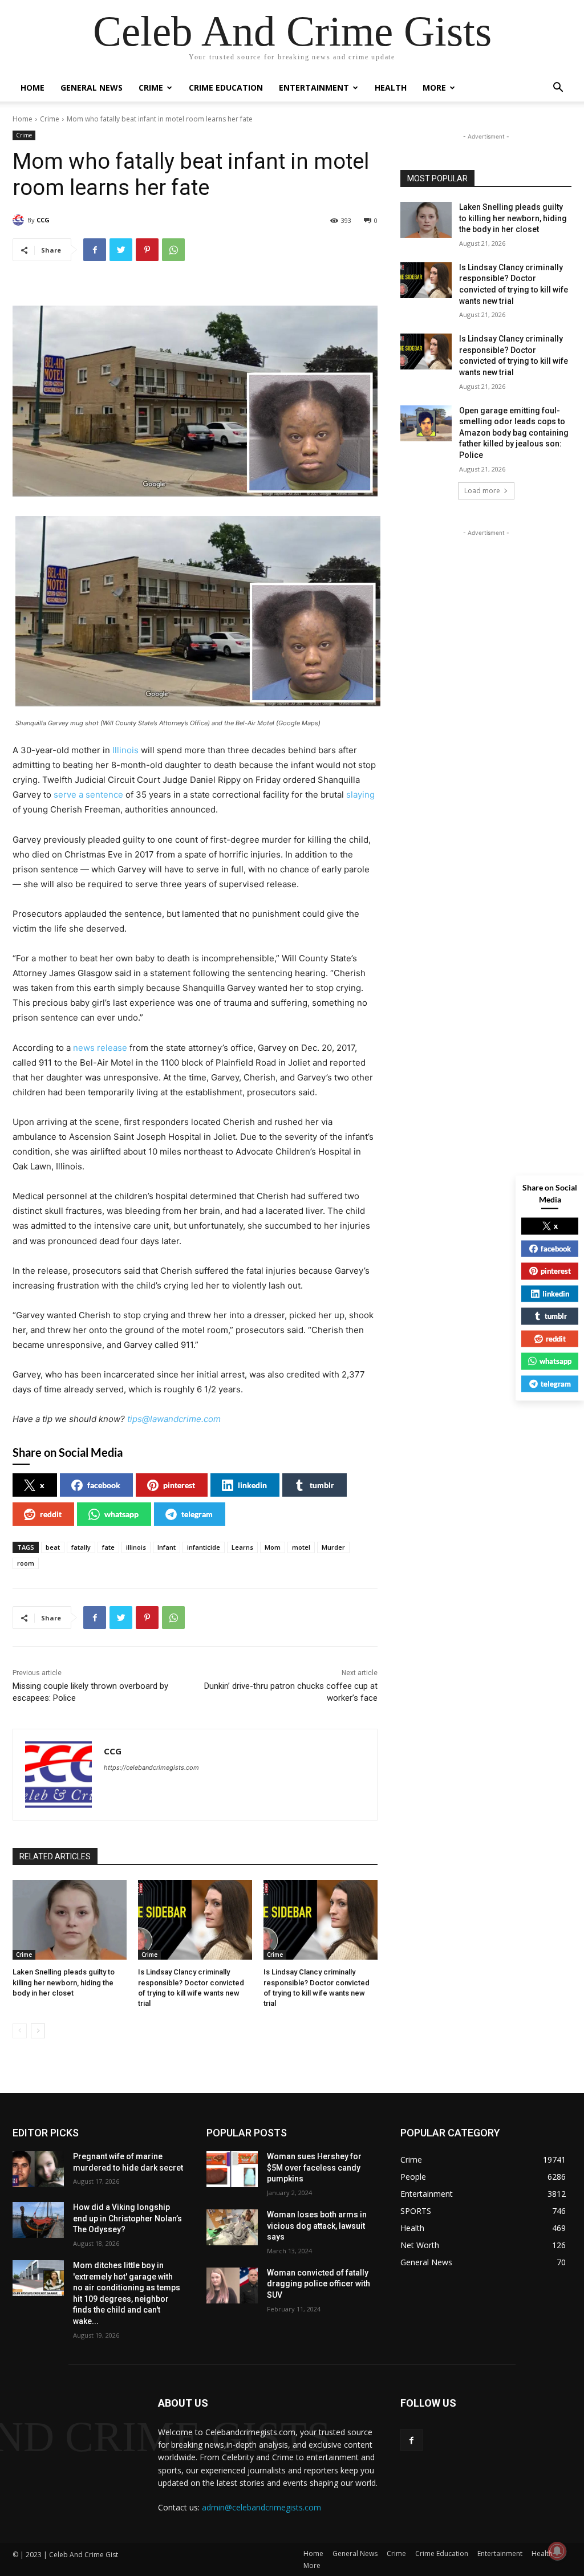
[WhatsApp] (173, 250)
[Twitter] (121, 250)
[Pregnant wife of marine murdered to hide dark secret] (38, 2169)
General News (92, 88)
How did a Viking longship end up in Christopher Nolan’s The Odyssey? (127, 2218)
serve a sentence (88, 795)
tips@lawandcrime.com (174, 1419)
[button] (558, 89)
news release (100, 1048)
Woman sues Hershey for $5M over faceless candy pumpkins (314, 2167)
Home (33, 88)
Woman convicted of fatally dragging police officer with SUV (319, 2284)
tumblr (322, 1485)
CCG (43, 220)
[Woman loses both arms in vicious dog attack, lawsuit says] (232, 2227)
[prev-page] (20, 2031)
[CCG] (20, 220)
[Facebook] (95, 250)
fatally (81, 1547)
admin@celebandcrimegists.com (261, 2507)
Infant (167, 1547)
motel (301, 1547)
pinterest (179, 1485)
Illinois (125, 750)
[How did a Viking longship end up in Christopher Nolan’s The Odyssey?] (38, 2220)
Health (391, 88)
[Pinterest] (147, 250)
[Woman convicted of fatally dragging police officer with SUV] (232, 2286)
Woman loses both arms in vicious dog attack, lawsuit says (317, 2226)
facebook (104, 1485)
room (26, 1563)
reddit (51, 1514)
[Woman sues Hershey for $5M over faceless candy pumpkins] (232, 2169)
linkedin (252, 1485)
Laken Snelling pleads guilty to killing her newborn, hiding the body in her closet (64, 1982)
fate (108, 1547)
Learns (242, 1547)
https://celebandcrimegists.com (151, 1768)
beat (53, 1547)
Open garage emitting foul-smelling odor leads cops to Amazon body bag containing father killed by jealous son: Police (514, 433)
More (434, 88)
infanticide (204, 1547)
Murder (333, 1547)
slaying (360, 795)
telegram (197, 1514)
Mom (273, 1547)
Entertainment (314, 88)
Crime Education (226, 88)
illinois (136, 1547)
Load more (482, 491)
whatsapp (121, 1514)
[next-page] (38, 2031)
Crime (151, 88)
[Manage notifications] (557, 2551)
